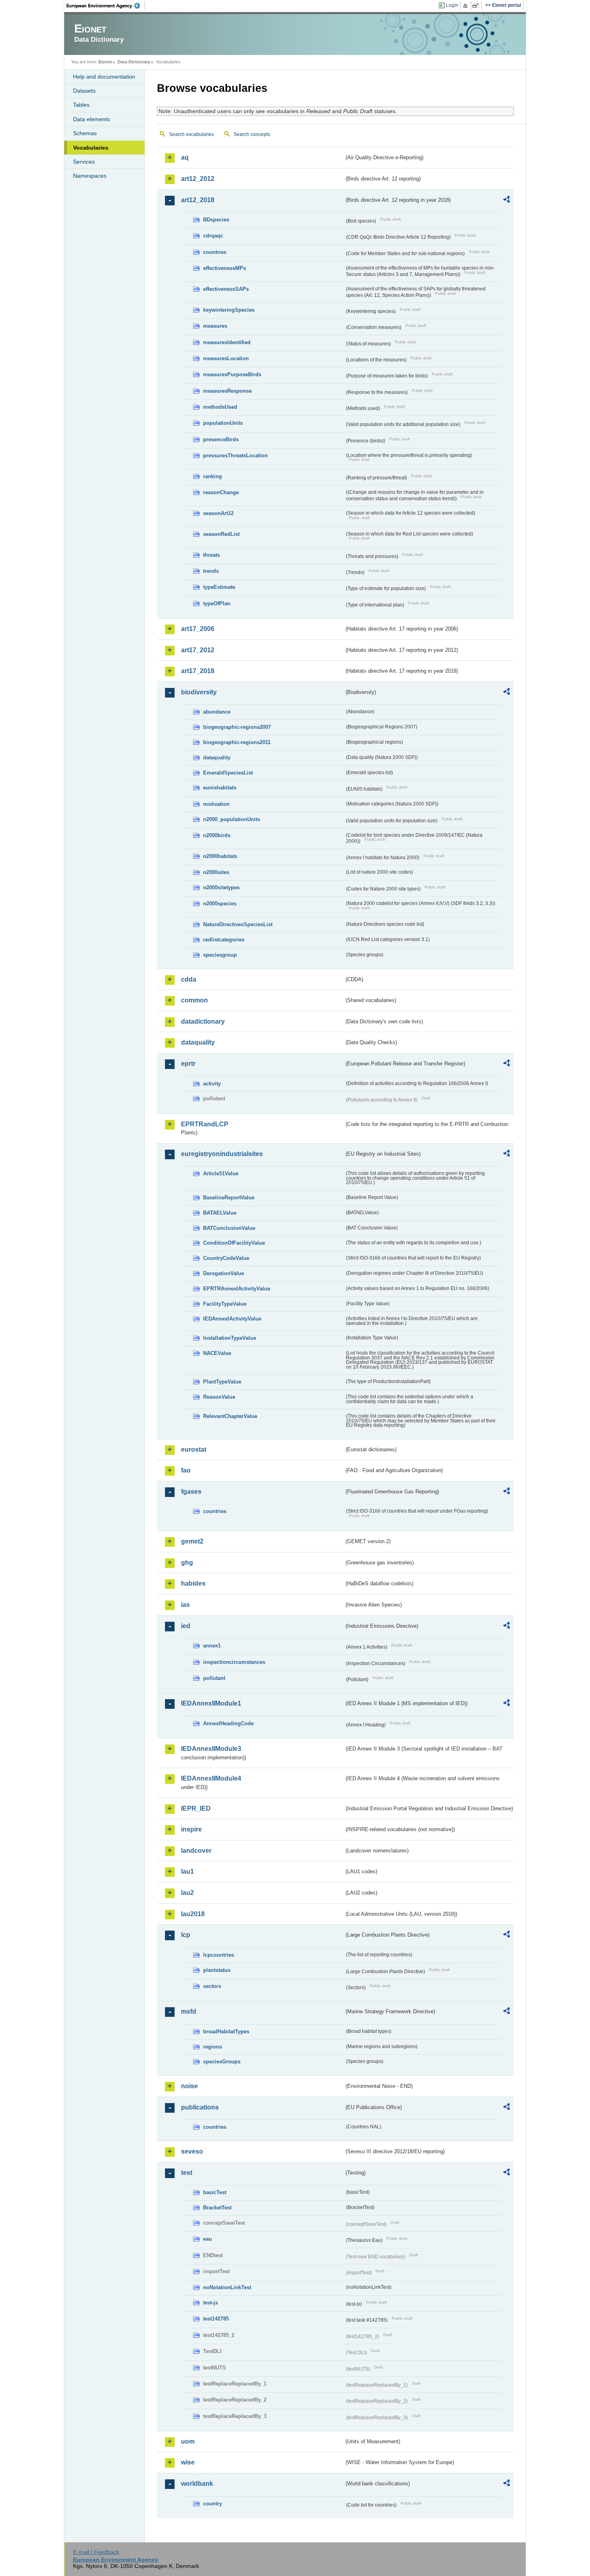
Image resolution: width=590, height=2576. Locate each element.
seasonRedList (221, 534)
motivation (216, 804)
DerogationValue (224, 1273)
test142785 (216, 2319)
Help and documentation (104, 77)
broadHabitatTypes (226, 2031)
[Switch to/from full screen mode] (477, 6)
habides (193, 1583)
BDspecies (216, 220)
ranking (213, 476)
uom (188, 2441)
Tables (81, 105)
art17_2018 (198, 671)
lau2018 (193, 1914)
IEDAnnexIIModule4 (211, 1778)
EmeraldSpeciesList (228, 773)
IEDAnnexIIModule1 (211, 1703)
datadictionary (203, 1021)
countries (215, 252)
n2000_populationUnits (232, 819)
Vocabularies (91, 148)
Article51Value (221, 1173)
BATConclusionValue (229, 1228)
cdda (189, 979)
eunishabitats (220, 788)
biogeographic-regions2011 (237, 742)
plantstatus (217, 1970)
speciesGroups (222, 2062)
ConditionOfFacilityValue (234, 1243)
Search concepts (252, 134)
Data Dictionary (134, 62)
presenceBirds (221, 439)
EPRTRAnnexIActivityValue (237, 1289)
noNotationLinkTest (227, 2287)
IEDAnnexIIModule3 (211, 1749)
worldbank (197, 2484)
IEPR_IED (196, 1808)
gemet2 (192, 1541)
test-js (211, 2303)
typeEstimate (219, 587)
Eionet (105, 62)
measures (215, 326)
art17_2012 (198, 650)
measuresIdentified (227, 342)
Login (452, 5)
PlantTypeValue (222, 1382)
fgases (191, 1492)
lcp (186, 1935)
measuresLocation (226, 358)
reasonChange (221, 492)
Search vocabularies (191, 134)
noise (189, 2086)
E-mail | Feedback (96, 2552)
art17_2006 (198, 629)
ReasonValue (219, 1397)
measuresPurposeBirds (232, 374)
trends (211, 571)
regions (213, 2047)
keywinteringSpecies (229, 310)
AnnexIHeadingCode (228, 1723)
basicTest (215, 2192)
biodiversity (199, 692)
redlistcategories (224, 940)
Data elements (92, 119)
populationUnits (223, 423)
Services (84, 162)
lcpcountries (219, 1955)
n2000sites (216, 872)
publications (200, 2107)
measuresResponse (227, 391)
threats (212, 555)
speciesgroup (220, 955)
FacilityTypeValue (225, 1304)
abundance (217, 712)
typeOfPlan (217, 603)
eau (208, 2239)
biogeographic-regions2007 (237, 727)
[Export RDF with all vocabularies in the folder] (507, 201)
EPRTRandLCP (205, 1124)
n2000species (220, 904)
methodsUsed (220, 407)
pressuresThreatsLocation (235, 455)
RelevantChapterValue (230, 1416)
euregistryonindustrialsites (222, 1154)
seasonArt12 (218, 513)
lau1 (187, 1871)
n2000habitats (220, 856)
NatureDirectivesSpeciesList (238, 924)
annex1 (212, 1646)
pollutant (214, 1678)
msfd (189, 2011)
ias (185, 1605)
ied (186, 1626)
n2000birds (217, 835)
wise (188, 2462)
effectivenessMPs (225, 268)
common (194, 1000)
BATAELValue (220, 1213)
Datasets (84, 91)
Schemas (85, 133)
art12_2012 (198, 179)
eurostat (194, 1449)
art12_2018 (198, 200)
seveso (192, 2151)
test (187, 2173)
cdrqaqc (213, 236)
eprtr (188, 1064)
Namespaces (90, 176)
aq (185, 157)
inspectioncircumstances (234, 1662)
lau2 (187, 1893)
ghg (187, 1563)
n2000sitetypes (221, 887)
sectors (212, 1986)
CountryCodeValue (226, 1258)
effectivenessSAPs (226, 289)
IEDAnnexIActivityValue (232, 1319)
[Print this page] (467, 6)
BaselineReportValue (229, 1198)
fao (186, 1470)
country (213, 2504)
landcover (196, 1851)
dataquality (217, 758)
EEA (106, 6)
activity (212, 1084)
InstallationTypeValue (230, 1338)
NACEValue (217, 1353)
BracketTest (217, 2208)
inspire (191, 1829)
